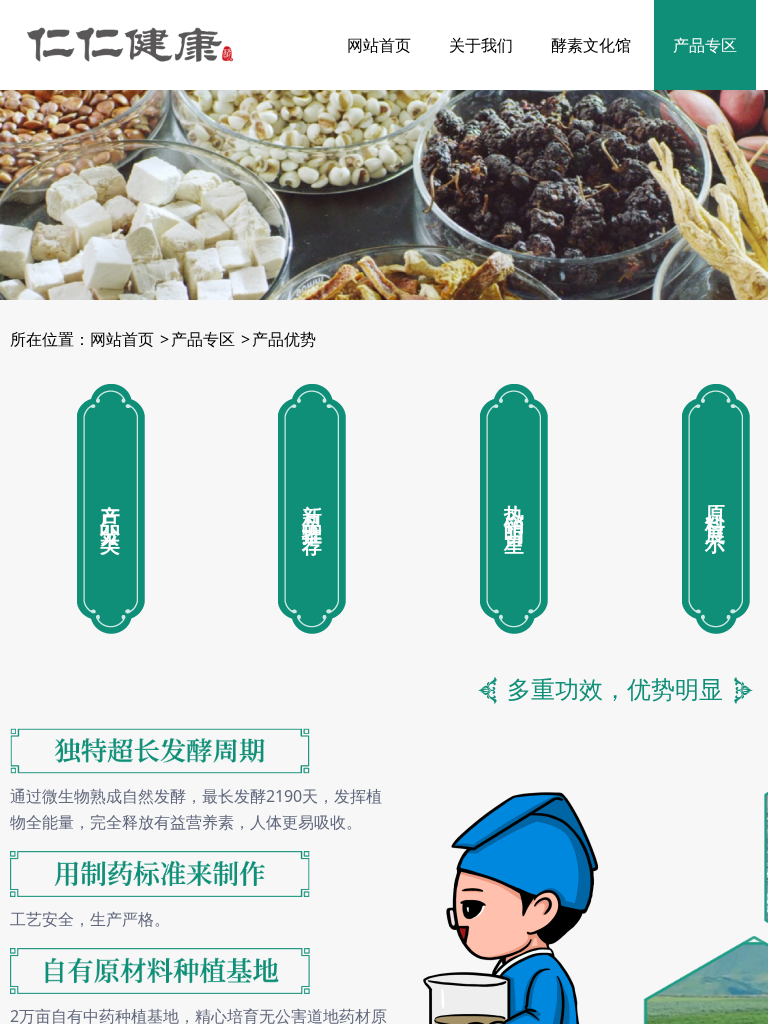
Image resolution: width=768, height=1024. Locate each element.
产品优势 (284, 339)
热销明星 (514, 509)
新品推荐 (312, 509)
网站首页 (379, 45)
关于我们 (481, 45)
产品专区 (705, 45)
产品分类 (111, 509)
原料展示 (716, 509)
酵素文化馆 (591, 45)
